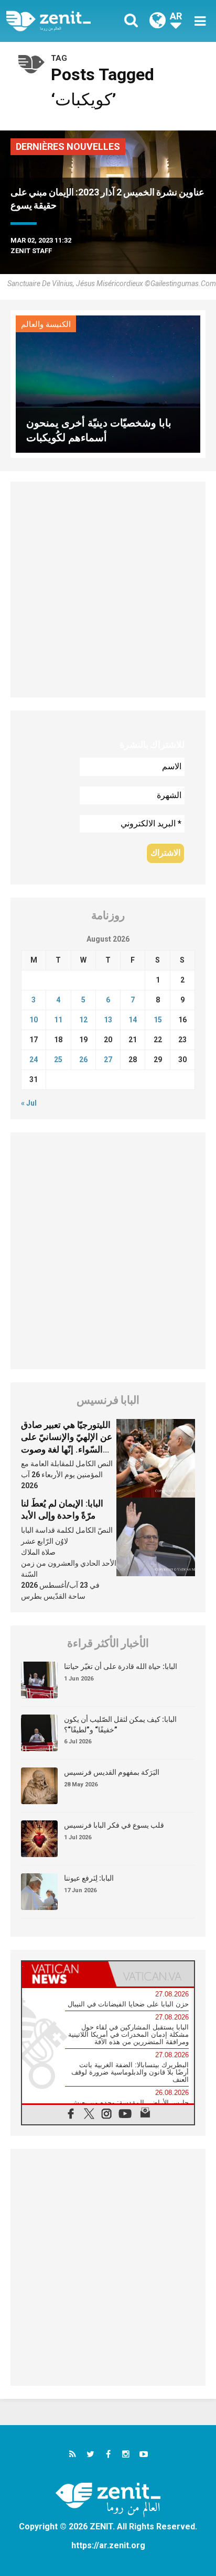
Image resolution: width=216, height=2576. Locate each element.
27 (108, 1060)
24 (34, 1060)
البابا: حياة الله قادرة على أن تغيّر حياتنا (121, 1666)
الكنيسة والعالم (46, 324)
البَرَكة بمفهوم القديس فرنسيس (112, 1772)
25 (58, 1060)
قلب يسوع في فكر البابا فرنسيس (114, 1825)
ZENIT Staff (31, 251)
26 (83, 1060)
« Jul (29, 1103)
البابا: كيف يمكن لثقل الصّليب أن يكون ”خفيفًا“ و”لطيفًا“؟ (120, 1724)
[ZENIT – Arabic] (60, 21)
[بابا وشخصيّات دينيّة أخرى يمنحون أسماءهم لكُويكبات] (108, 383)
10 (34, 1020)
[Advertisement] (108, 590)
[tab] (65, 1974)
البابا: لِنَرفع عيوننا (89, 1878)
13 (108, 1020)
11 (58, 1020)
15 (158, 1020)
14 (133, 1020)
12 (83, 1020)
